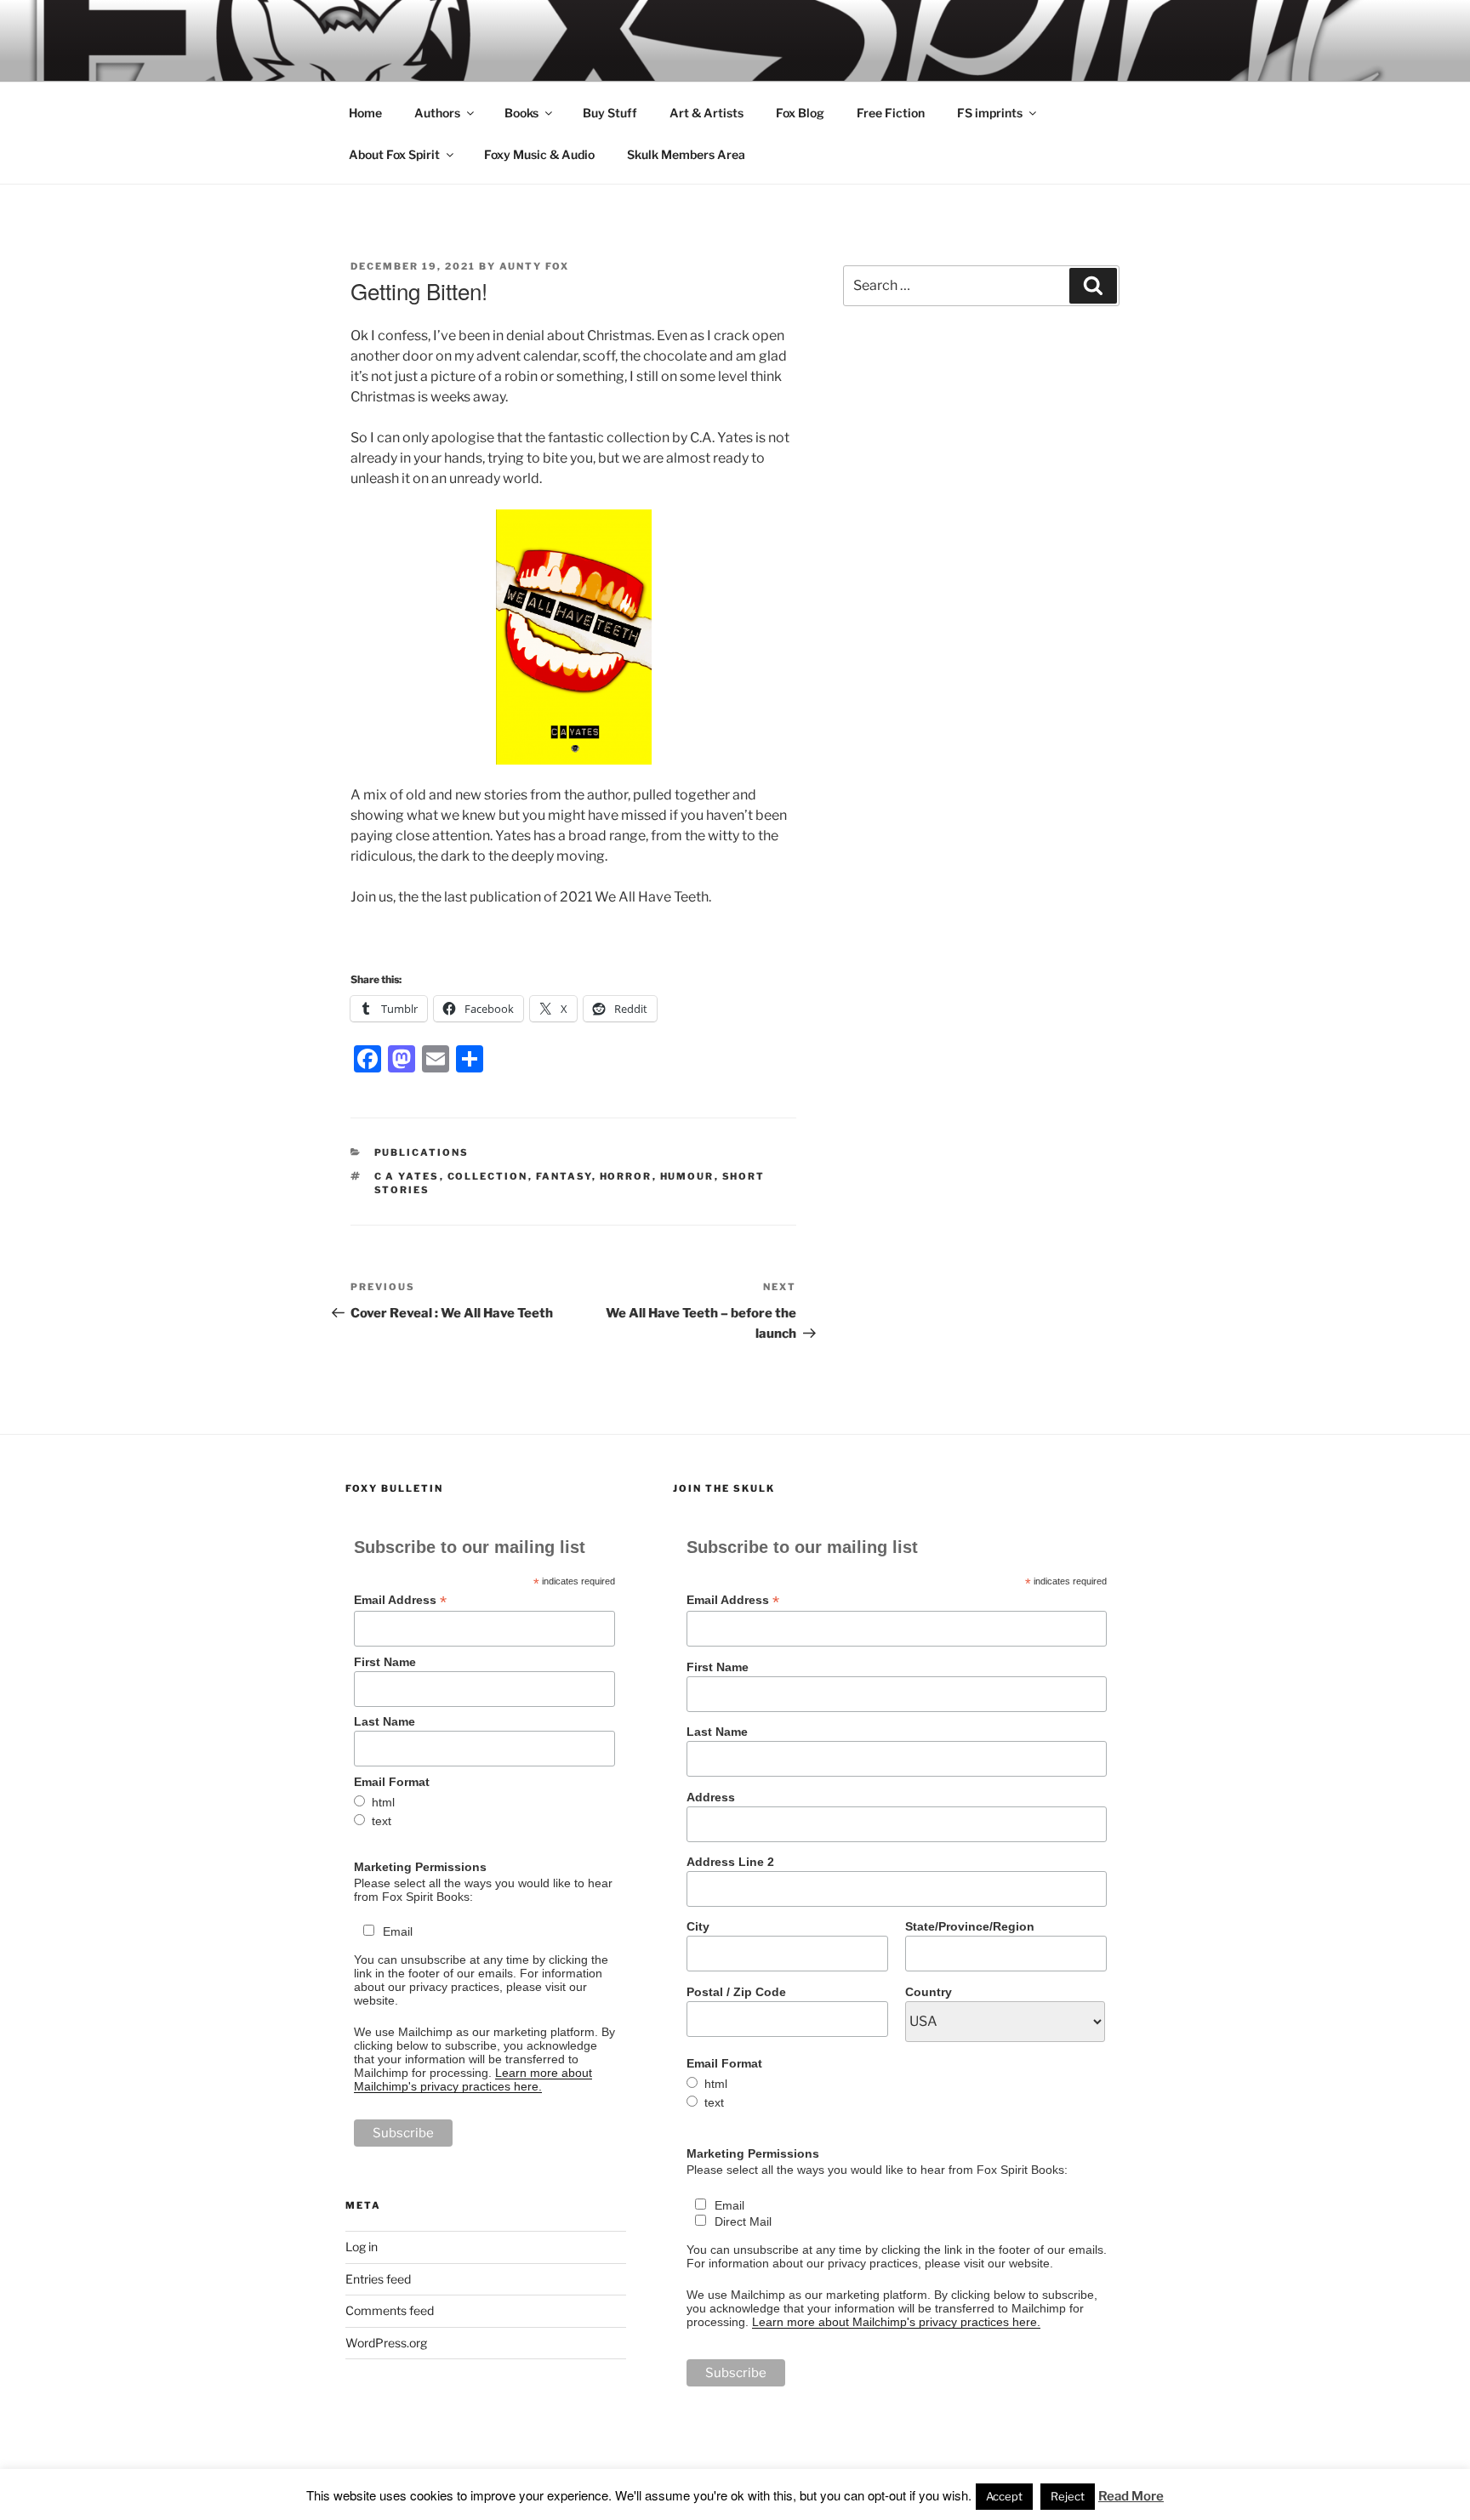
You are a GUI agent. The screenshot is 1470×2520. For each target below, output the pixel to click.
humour (687, 1176)
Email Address (400, 1600)
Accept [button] (1004, 2496)
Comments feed (390, 2310)
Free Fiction (891, 113)
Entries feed (378, 2279)
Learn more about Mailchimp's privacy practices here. (473, 2079)
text (382, 1821)
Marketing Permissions (420, 1867)
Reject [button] (1068, 2496)
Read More (1131, 2496)
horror (626, 1176)
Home (365, 113)
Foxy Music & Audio (539, 154)
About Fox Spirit (394, 154)
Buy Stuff (610, 113)
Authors (437, 113)
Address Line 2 (730, 1862)
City (698, 1926)
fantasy (564, 1176)
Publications (422, 1152)
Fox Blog (800, 113)
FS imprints (990, 113)
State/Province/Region (970, 1926)
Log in (362, 2247)
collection (488, 1176)
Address (711, 1797)
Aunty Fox (534, 266)
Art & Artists (707, 113)
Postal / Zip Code (736, 1992)
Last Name (385, 1721)
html (383, 1802)
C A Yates (407, 1176)
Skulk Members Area (686, 154)
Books (521, 113)
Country (929, 1992)
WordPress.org (386, 2343)
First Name (385, 1662)
